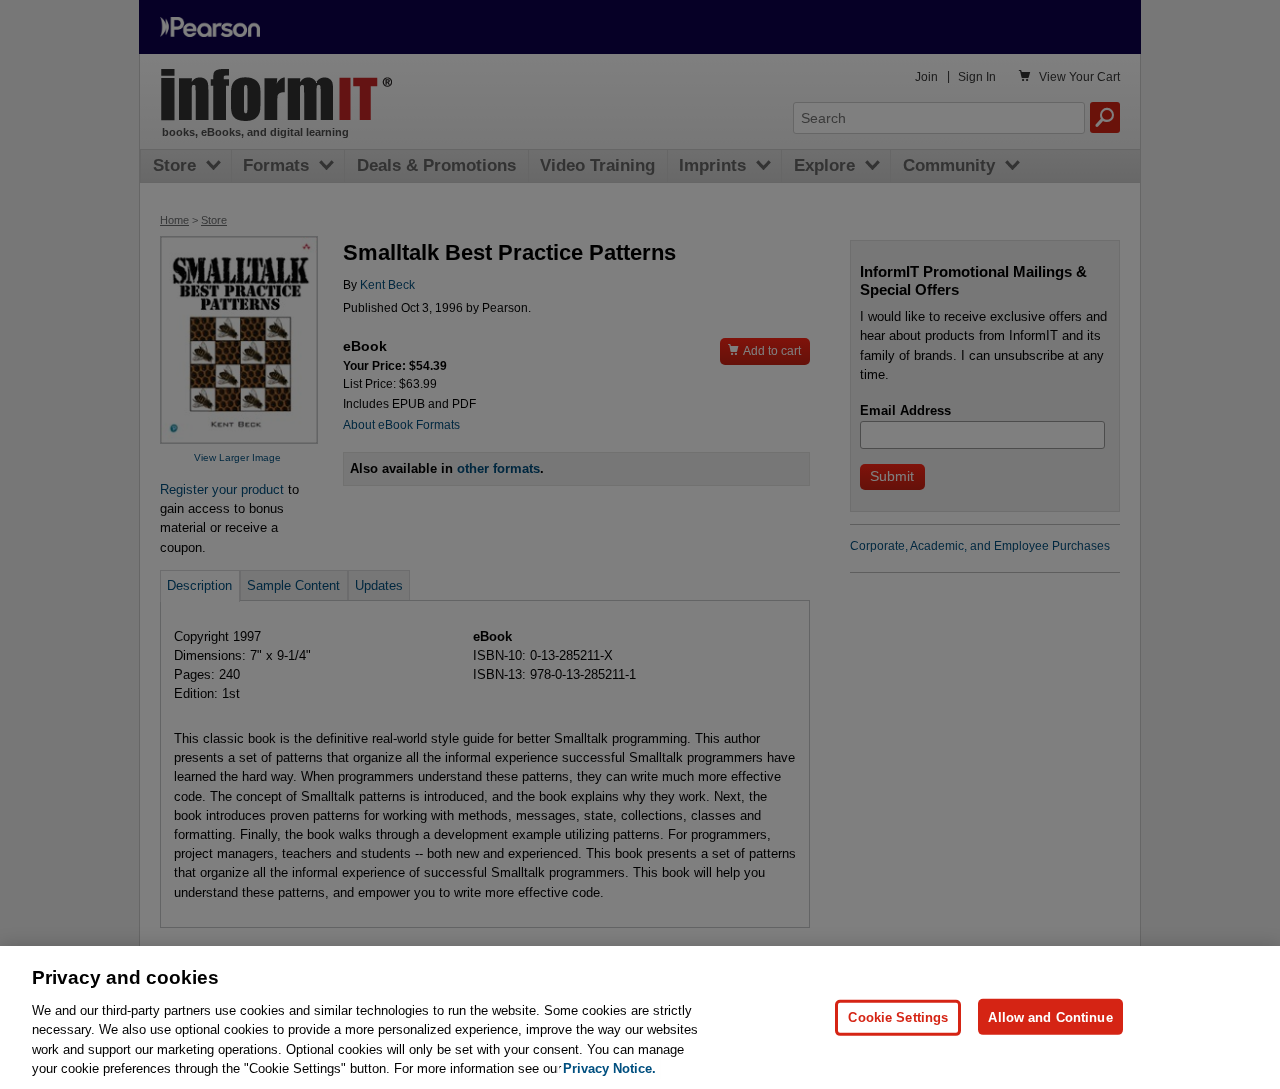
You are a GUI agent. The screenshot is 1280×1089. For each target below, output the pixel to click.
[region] (640, 1017)
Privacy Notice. (609, 1068)
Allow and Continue (1050, 1016)
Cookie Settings (898, 1016)
